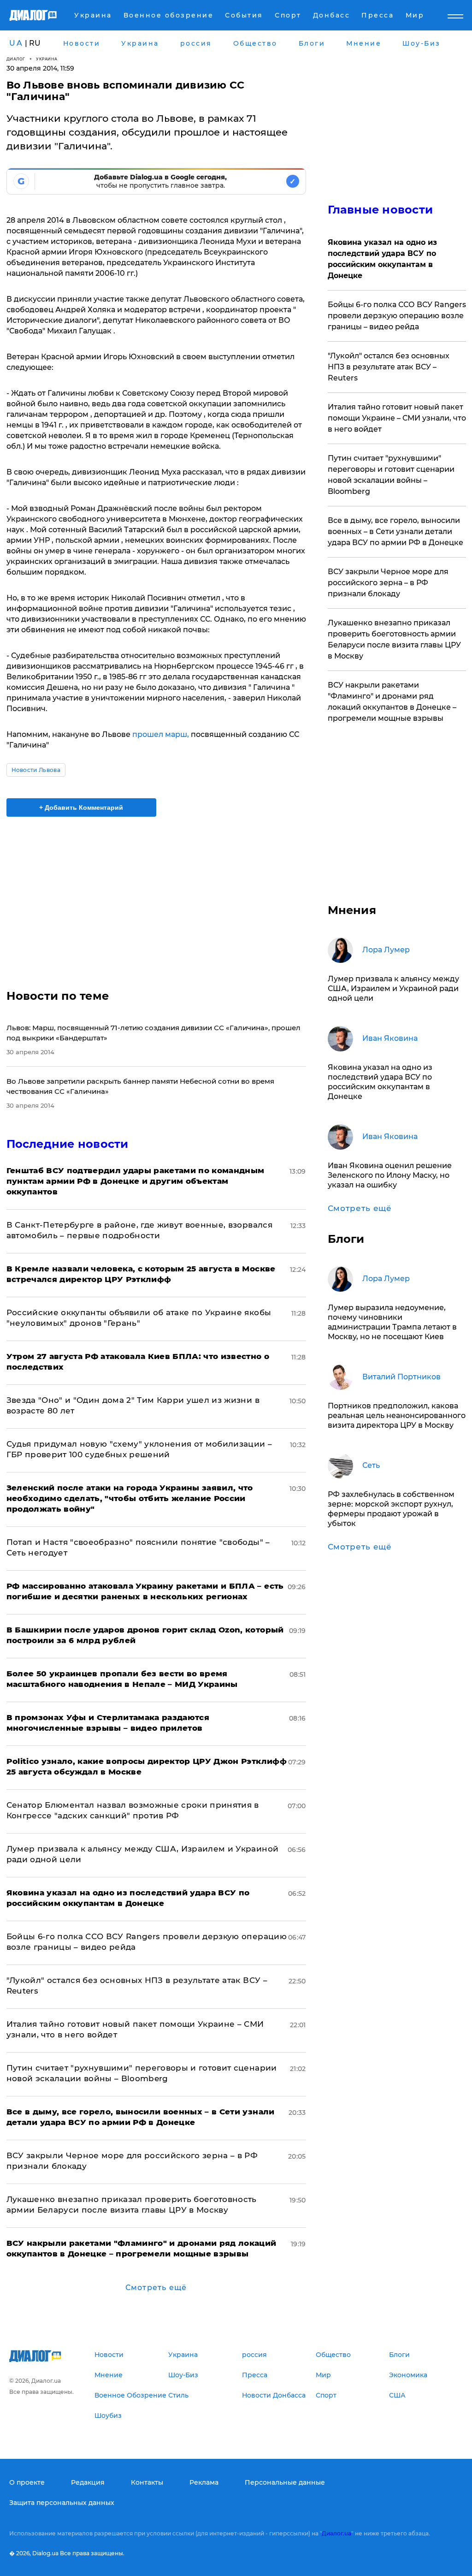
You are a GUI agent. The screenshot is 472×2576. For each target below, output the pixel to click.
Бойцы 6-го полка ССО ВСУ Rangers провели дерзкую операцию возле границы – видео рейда (397, 316)
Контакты (147, 2482)
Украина (47, 59)
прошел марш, (161, 734)
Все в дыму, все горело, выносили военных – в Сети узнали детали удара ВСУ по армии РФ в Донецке (395, 531)
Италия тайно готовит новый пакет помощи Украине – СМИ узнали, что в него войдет (397, 418)
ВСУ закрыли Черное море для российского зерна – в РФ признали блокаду (388, 583)
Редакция (88, 2482)
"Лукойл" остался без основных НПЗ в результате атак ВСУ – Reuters (389, 367)
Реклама (204, 2482)
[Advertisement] (156, 897)
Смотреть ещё (156, 2288)
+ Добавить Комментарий (81, 807)
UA (16, 43)
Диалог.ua (336, 2533)
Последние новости (68, 1144)
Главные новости (381, 210)
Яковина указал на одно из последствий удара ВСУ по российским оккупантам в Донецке (382, 259)
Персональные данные (285, 2482)
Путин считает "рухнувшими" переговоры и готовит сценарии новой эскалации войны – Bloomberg (391, 475)
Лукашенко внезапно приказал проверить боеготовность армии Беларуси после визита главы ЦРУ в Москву (394, 639)
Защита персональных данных (62, 2503)
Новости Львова (36, 770)
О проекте (27, 2482)
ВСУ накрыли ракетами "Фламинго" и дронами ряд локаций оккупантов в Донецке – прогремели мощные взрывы (392, 702)
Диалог (16, 59)
